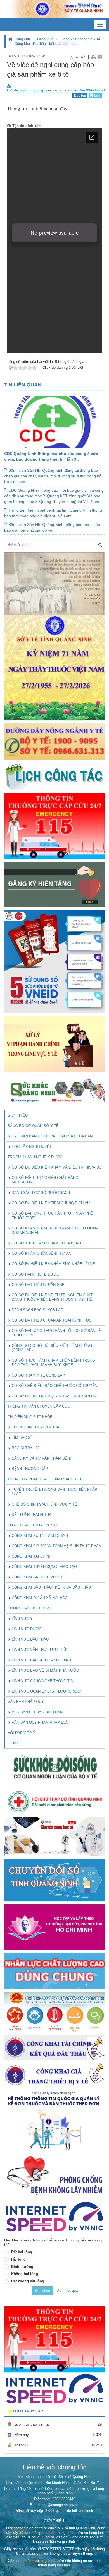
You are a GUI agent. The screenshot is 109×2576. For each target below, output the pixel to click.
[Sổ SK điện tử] (54, 961)
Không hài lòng (25, 2274)
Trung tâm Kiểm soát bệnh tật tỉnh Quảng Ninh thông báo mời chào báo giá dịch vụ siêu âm (53, 513)
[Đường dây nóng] (54, 741)
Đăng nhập (86, 5)
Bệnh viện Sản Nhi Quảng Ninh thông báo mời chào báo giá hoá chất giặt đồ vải (52, 527)
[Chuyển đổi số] (54, 1880)
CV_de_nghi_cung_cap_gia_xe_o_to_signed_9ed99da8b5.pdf (56, 90)
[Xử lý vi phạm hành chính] (54, 1044)
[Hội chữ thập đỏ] (54, 1801)
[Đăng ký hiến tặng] (54, 884)
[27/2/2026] (54, 636)
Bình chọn (42, 2291)
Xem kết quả (67, 2290)
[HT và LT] (54, 1927)
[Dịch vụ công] (54, 2012)
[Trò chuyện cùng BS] (54, 1836)
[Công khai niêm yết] (54, 2075)
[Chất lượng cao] (54, 1971)
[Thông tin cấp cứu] (54, 826)
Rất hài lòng (22, 2252)
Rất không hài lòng (28, 2281)
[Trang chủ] (54, 9)
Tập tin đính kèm (26, 126)
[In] (93, 57)
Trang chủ (21, 39)
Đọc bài (80, 95)
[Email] (100, 57)
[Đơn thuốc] (54, 2121)
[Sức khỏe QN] (54, 1090)
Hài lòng (18, 2259)
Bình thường (22, 2267)
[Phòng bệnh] (54, 2176)
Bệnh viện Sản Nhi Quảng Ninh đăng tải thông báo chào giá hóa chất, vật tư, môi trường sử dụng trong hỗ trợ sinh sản (53, 476)
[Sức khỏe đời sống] (54, 1767)
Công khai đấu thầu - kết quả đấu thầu (45, 44)
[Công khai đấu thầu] (54, 2047)
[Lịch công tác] (54, 776)
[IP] (54, 2217)
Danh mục (45, 39)
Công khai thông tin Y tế (80, 39)
